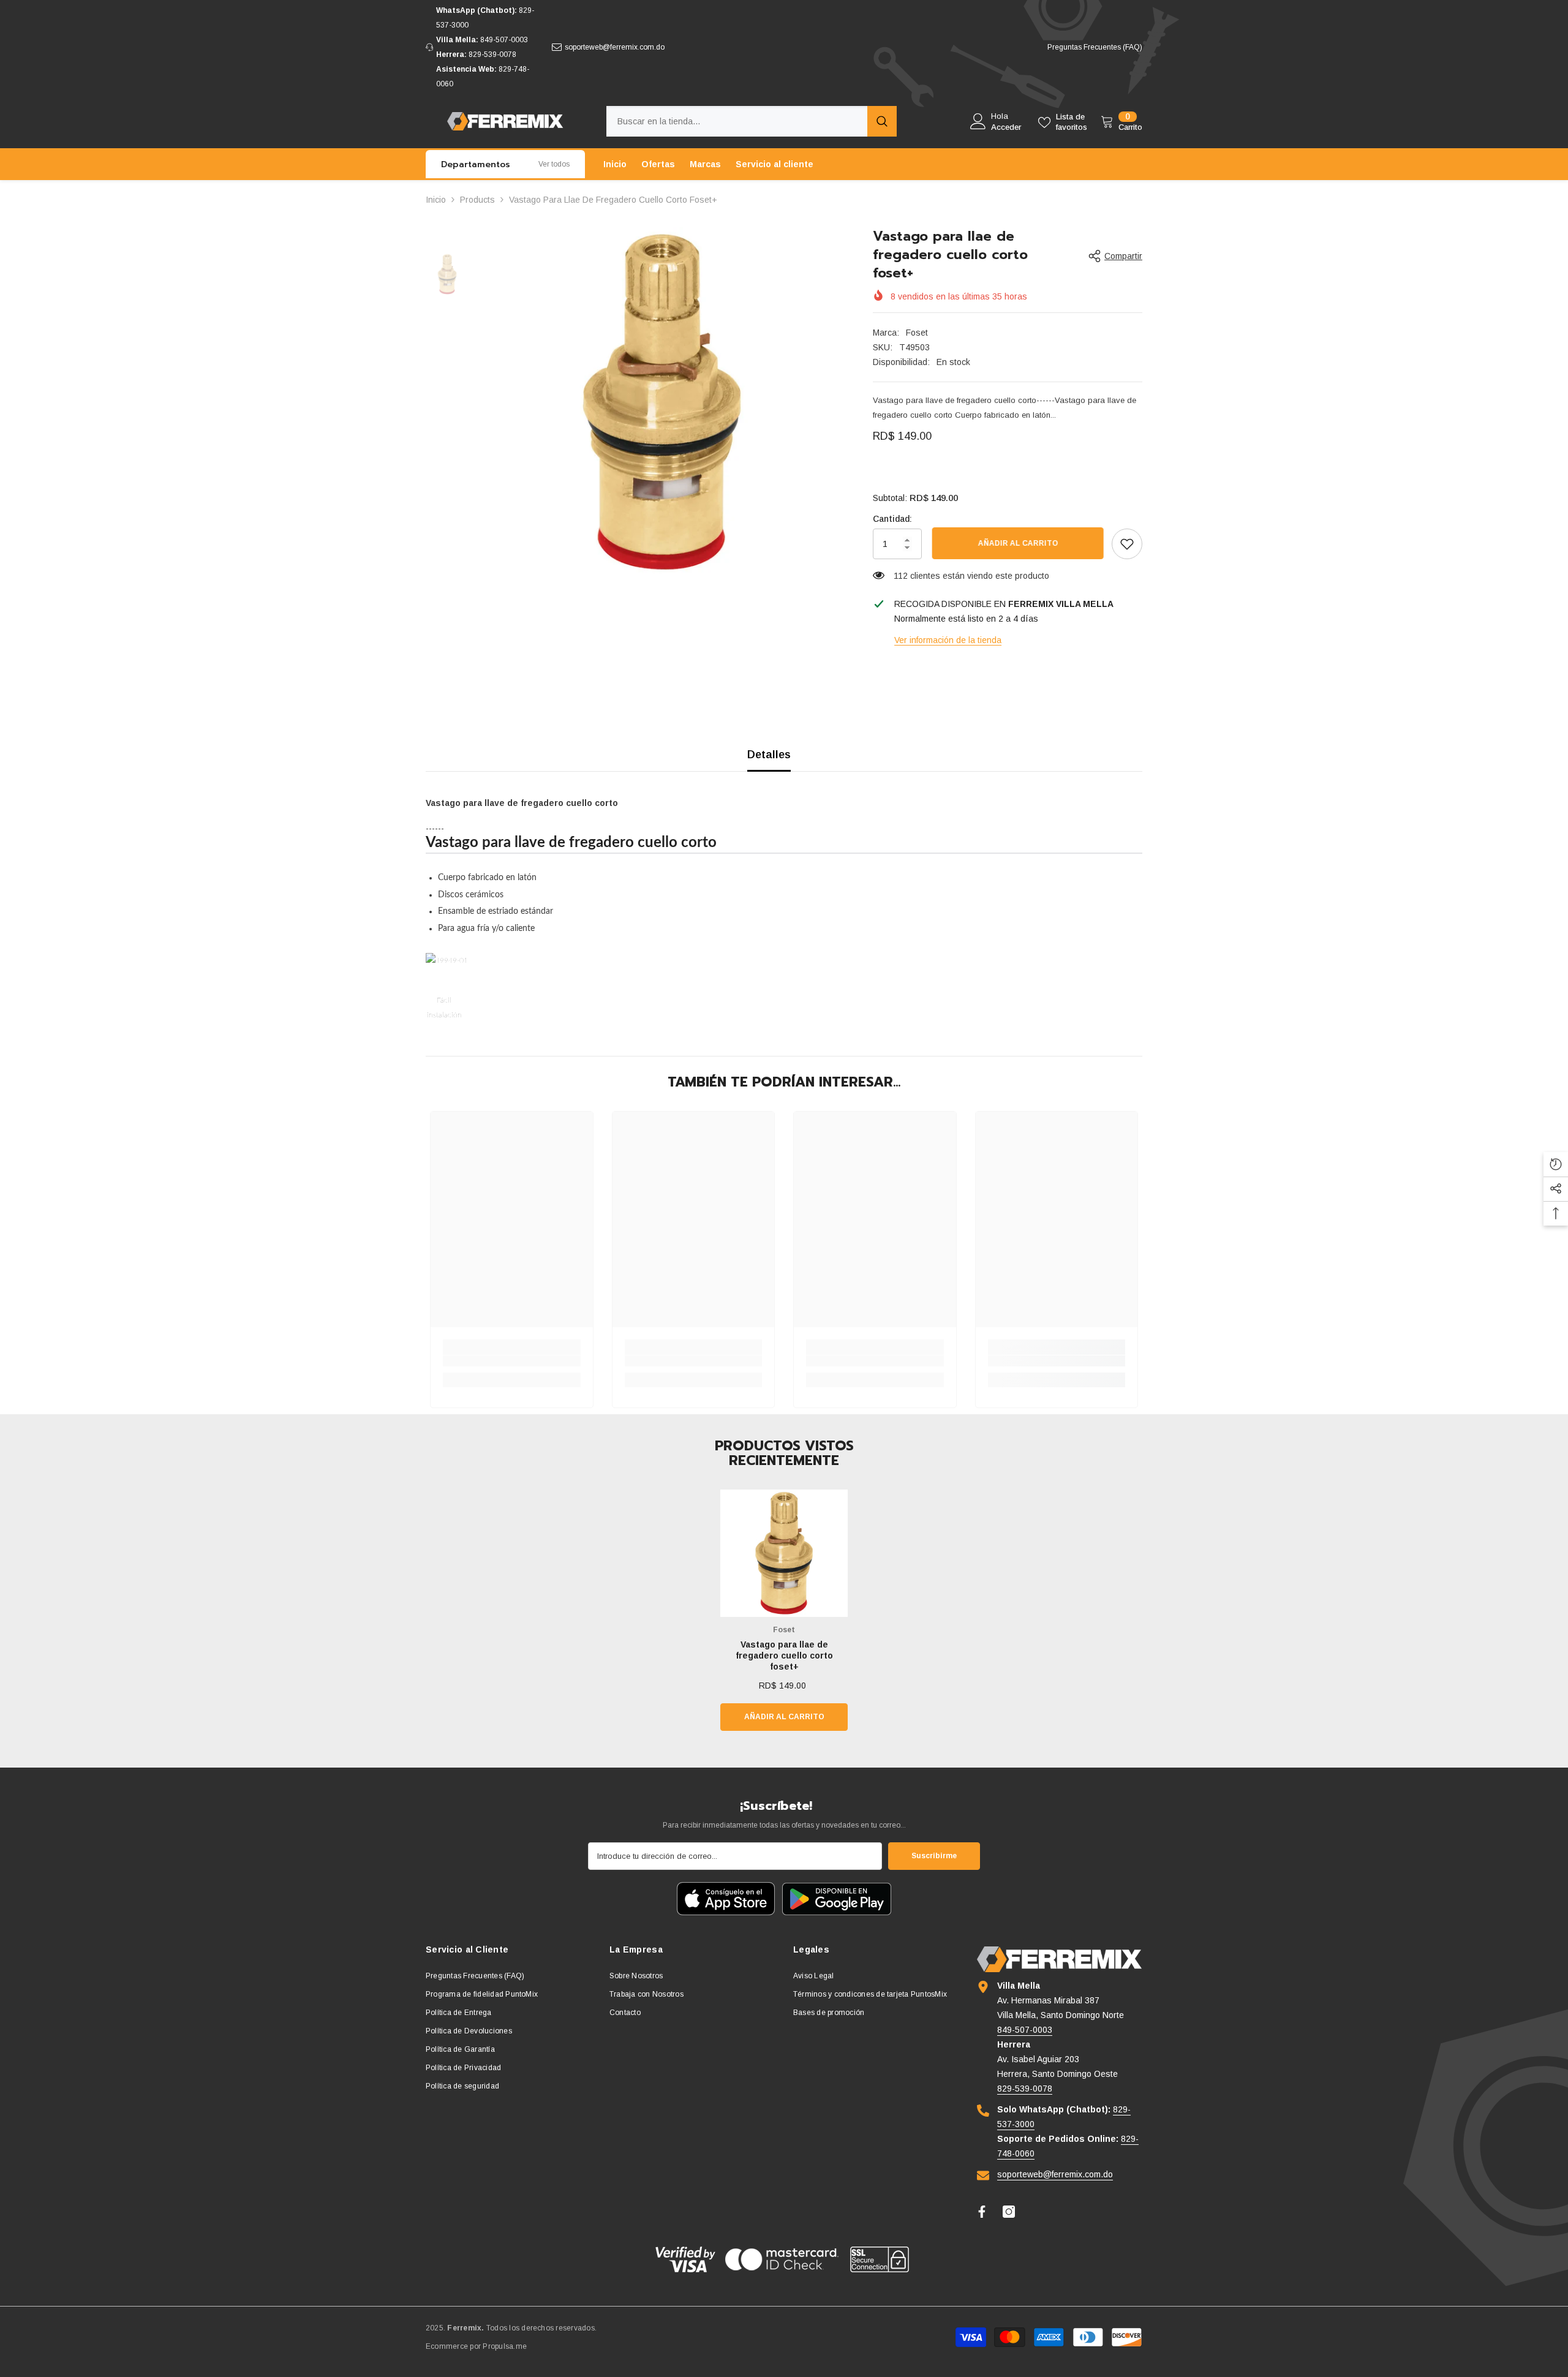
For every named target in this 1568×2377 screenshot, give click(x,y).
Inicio (436, 200)
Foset (917, 333)
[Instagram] (1009, 2212)
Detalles (769, 755)
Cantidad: (892, 519)
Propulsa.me (505, 2346)
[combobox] (737, 121)
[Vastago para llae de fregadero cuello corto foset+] (784, 1553)
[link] (1127, 544)
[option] (662, 402)
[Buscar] (752, 121)
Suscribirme (934, 1856)
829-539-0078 (492, 55)
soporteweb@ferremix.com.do (615, 47)
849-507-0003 (504, 40)
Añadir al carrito (1017, 543)
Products (477, 200)
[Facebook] (982, 2212)
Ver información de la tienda (948, 640)
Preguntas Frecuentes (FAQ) (1095, 47)
